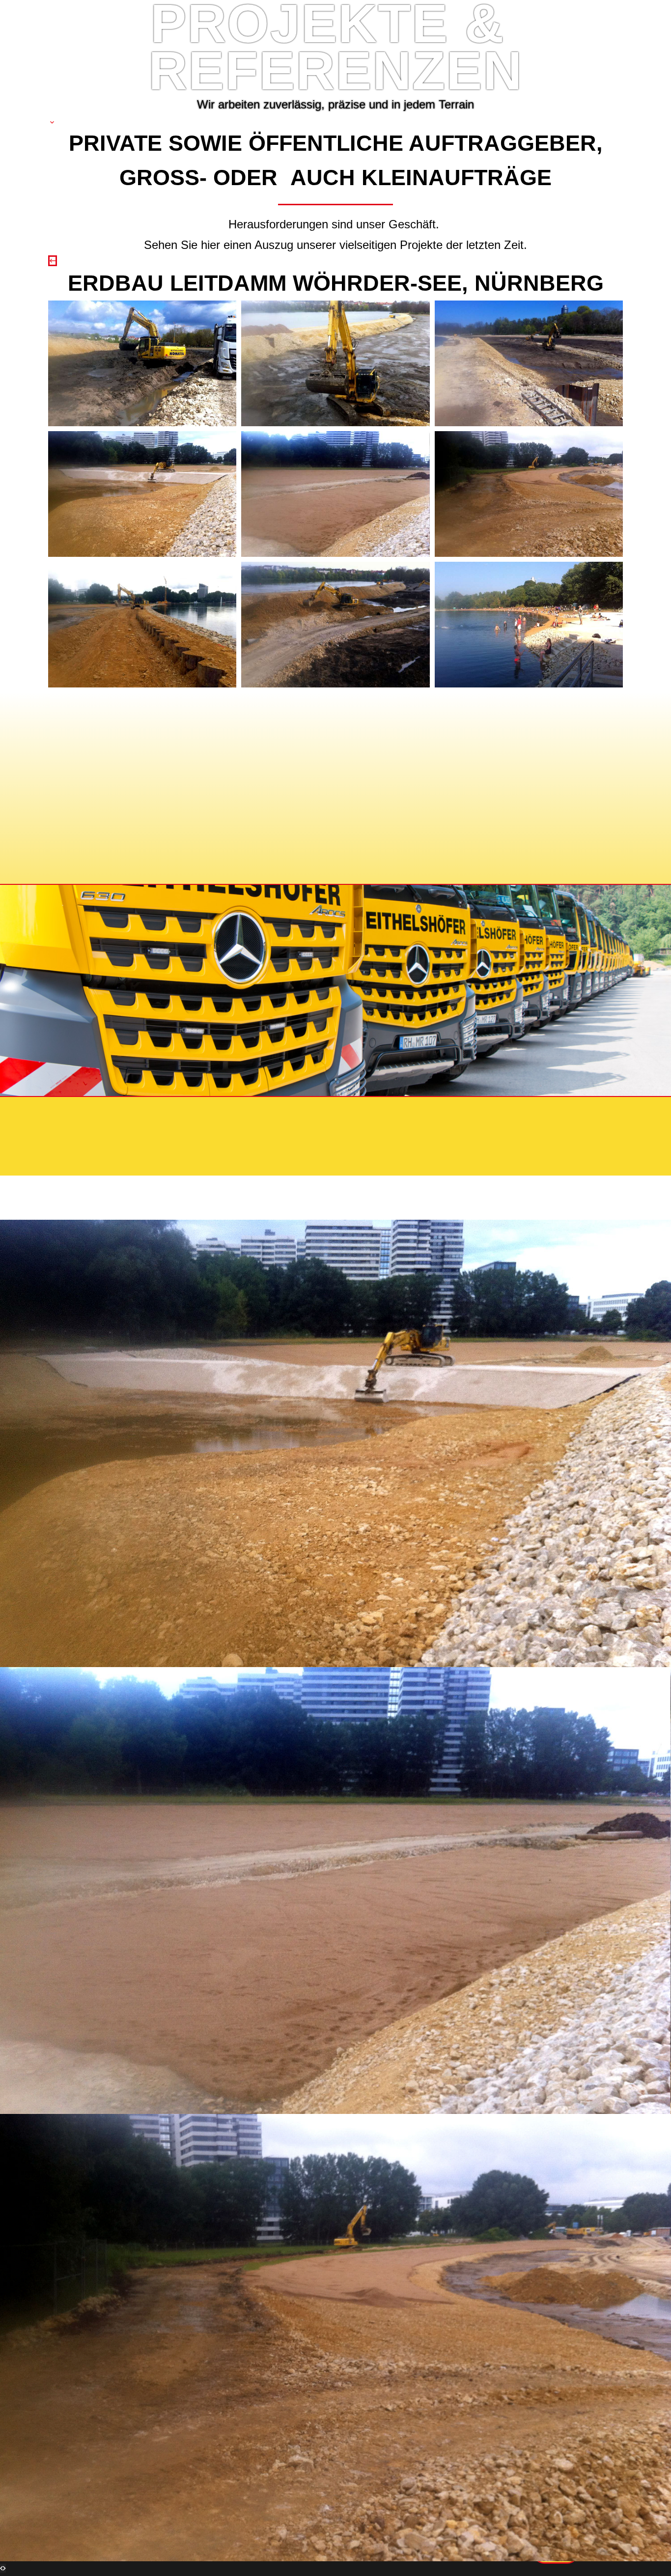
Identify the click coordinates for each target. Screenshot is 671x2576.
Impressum (97, 1113)
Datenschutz (170, 1113)
